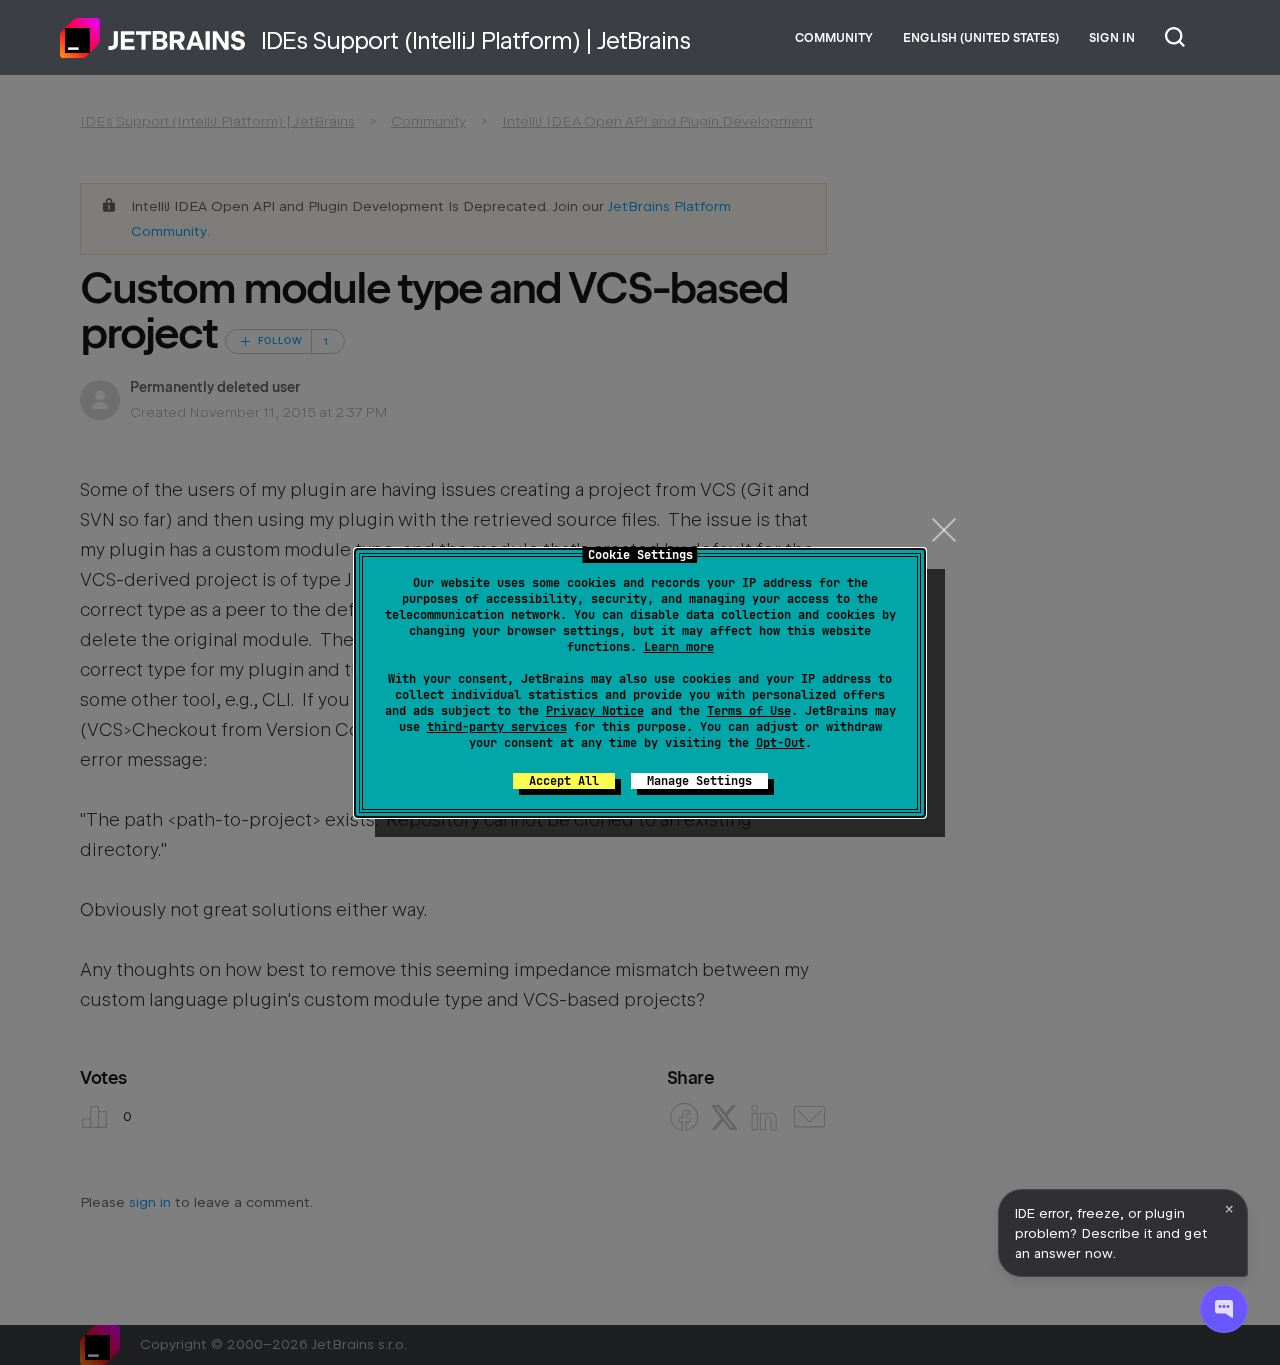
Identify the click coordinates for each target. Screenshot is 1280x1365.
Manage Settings (699, 781)
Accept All (564, 781)
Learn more (679, 647)
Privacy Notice (595, 711)
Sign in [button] (1112, 38)
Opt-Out (780, 743)
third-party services (497, 727)
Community (834, 38)
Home (153, 38)
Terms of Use (749, 711)
